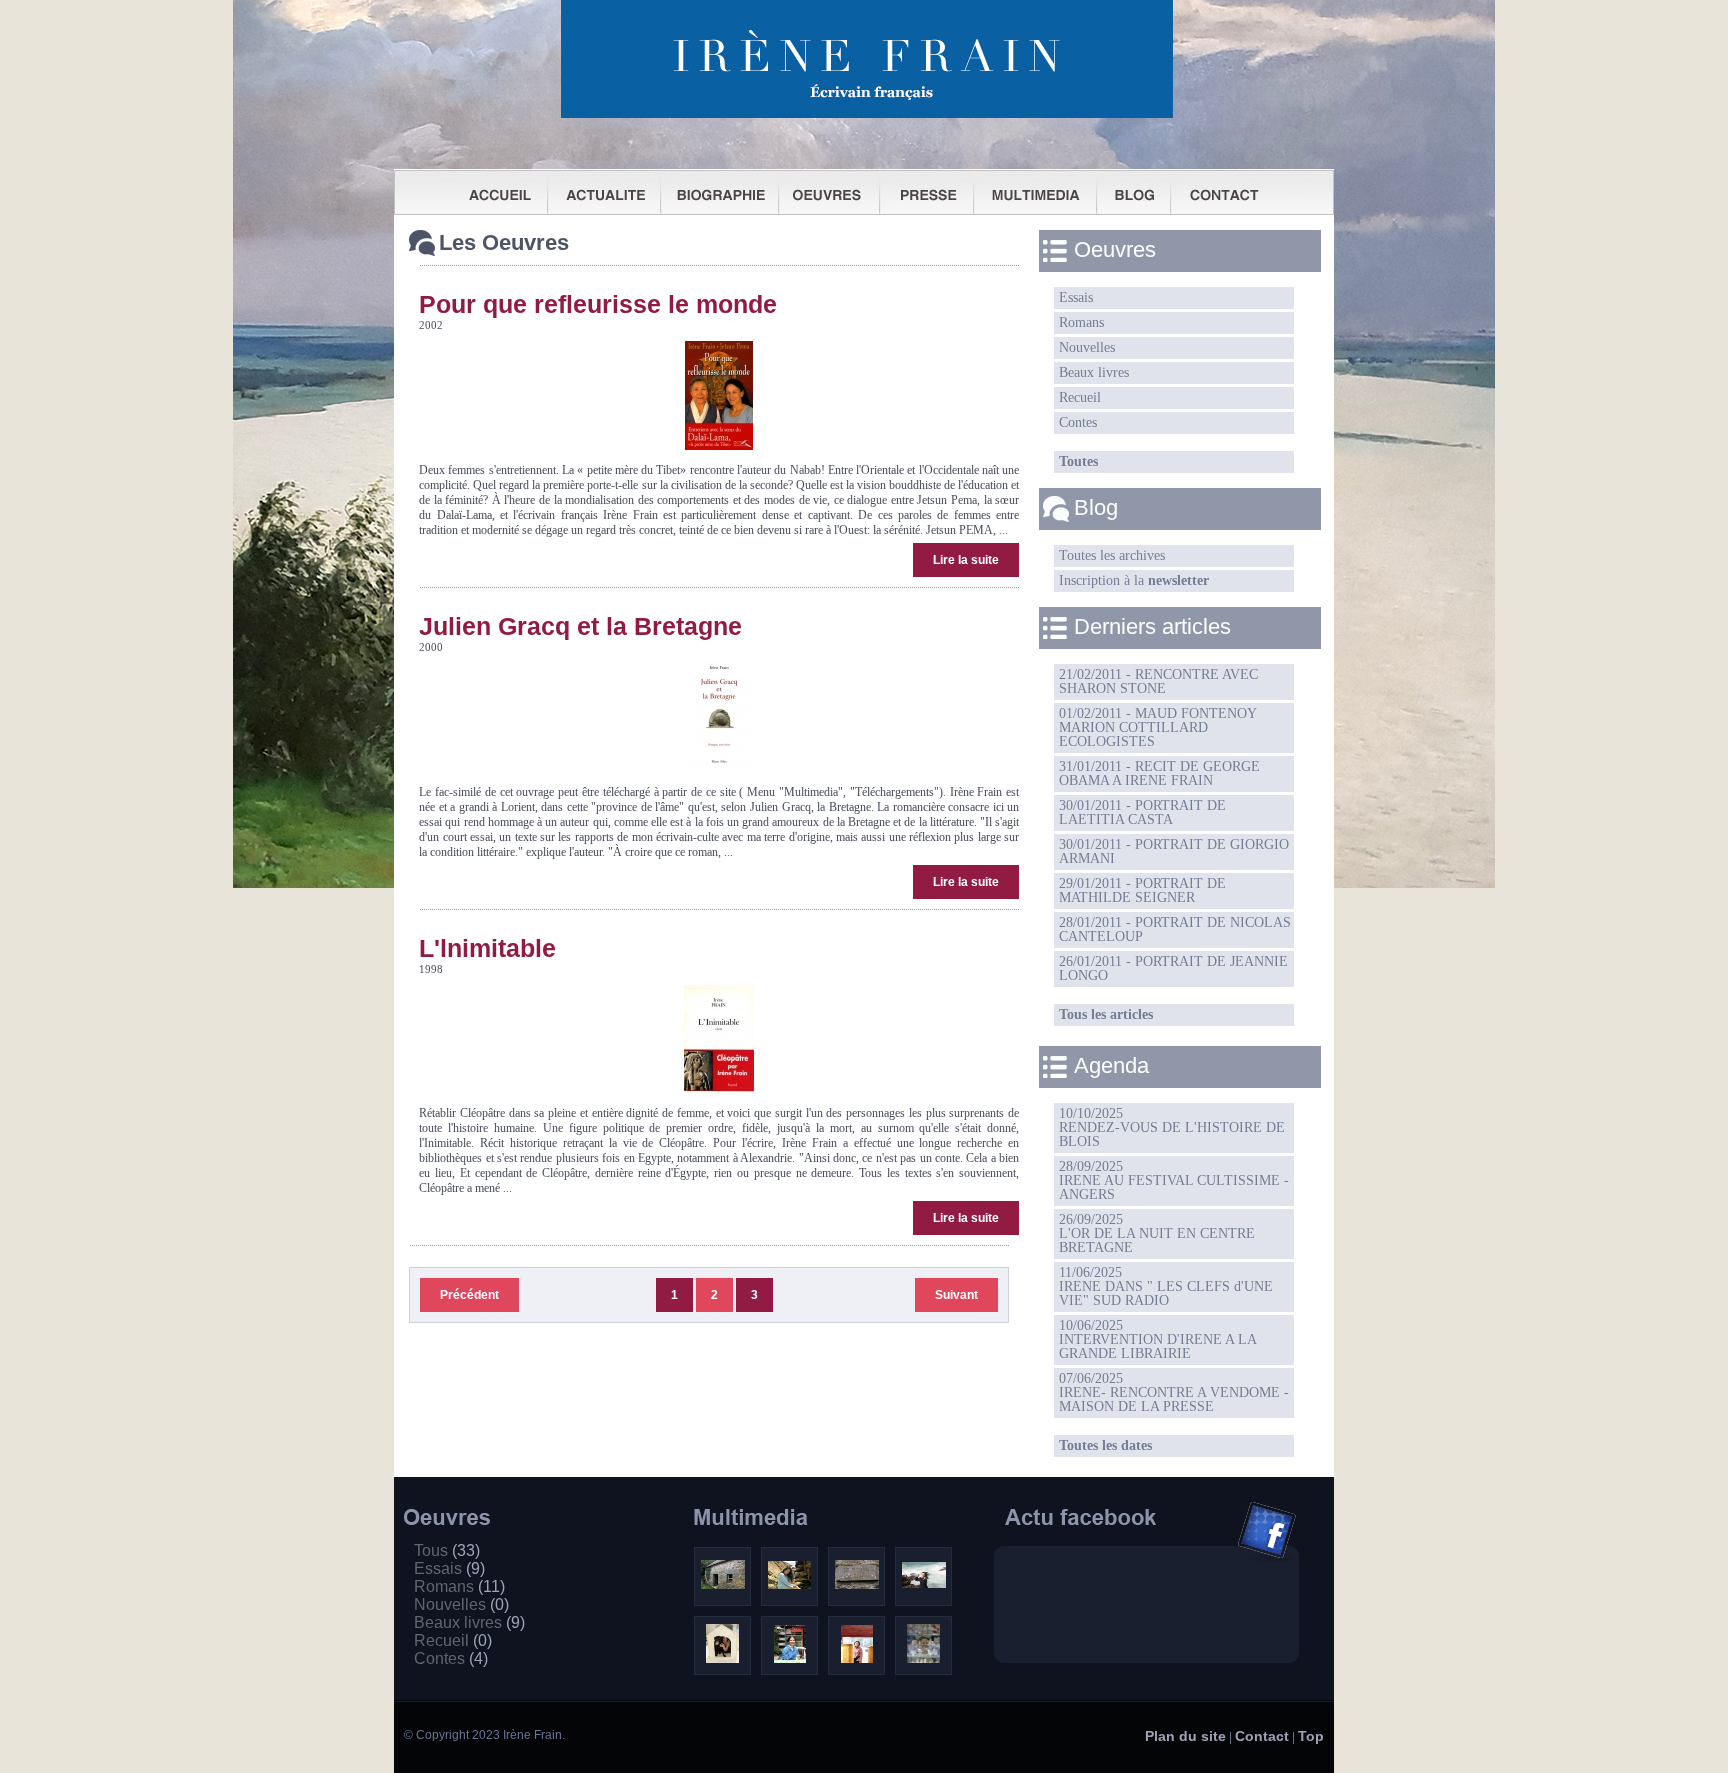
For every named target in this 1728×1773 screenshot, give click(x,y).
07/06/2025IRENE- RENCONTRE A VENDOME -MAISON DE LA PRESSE (1174, 1392)
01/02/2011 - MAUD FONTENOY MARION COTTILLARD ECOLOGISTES (1158, 727)
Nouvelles (1087, 347)
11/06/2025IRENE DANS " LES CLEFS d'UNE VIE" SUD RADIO (1166, 1286)
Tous (447, 1550)
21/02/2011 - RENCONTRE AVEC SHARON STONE (1158, 681)
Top (1311, 1736)
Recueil (1080, 397)
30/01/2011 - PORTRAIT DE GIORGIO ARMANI (1174, 851)
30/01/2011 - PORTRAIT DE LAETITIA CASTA (1142, 812)
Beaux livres (1094, 372)
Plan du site (1185, 1736)
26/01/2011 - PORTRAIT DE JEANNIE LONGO (1173, 968)
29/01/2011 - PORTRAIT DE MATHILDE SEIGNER (1142, 890)
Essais (1076, 297)
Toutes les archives (1112, 555)
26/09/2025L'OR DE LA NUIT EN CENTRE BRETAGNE (1157, 1233)
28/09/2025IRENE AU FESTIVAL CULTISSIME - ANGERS (1174, 1180)
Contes (1078, 422)
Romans (1081, 322)
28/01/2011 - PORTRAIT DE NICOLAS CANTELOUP (1175, 929)
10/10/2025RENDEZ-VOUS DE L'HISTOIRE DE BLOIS (1172, 1127)
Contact (1262, 1736)
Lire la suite (966, 560)
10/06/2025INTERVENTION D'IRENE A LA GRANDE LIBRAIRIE (1158, 1339)
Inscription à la (1134, 580)
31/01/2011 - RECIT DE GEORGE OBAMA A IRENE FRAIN (1159, 773)
